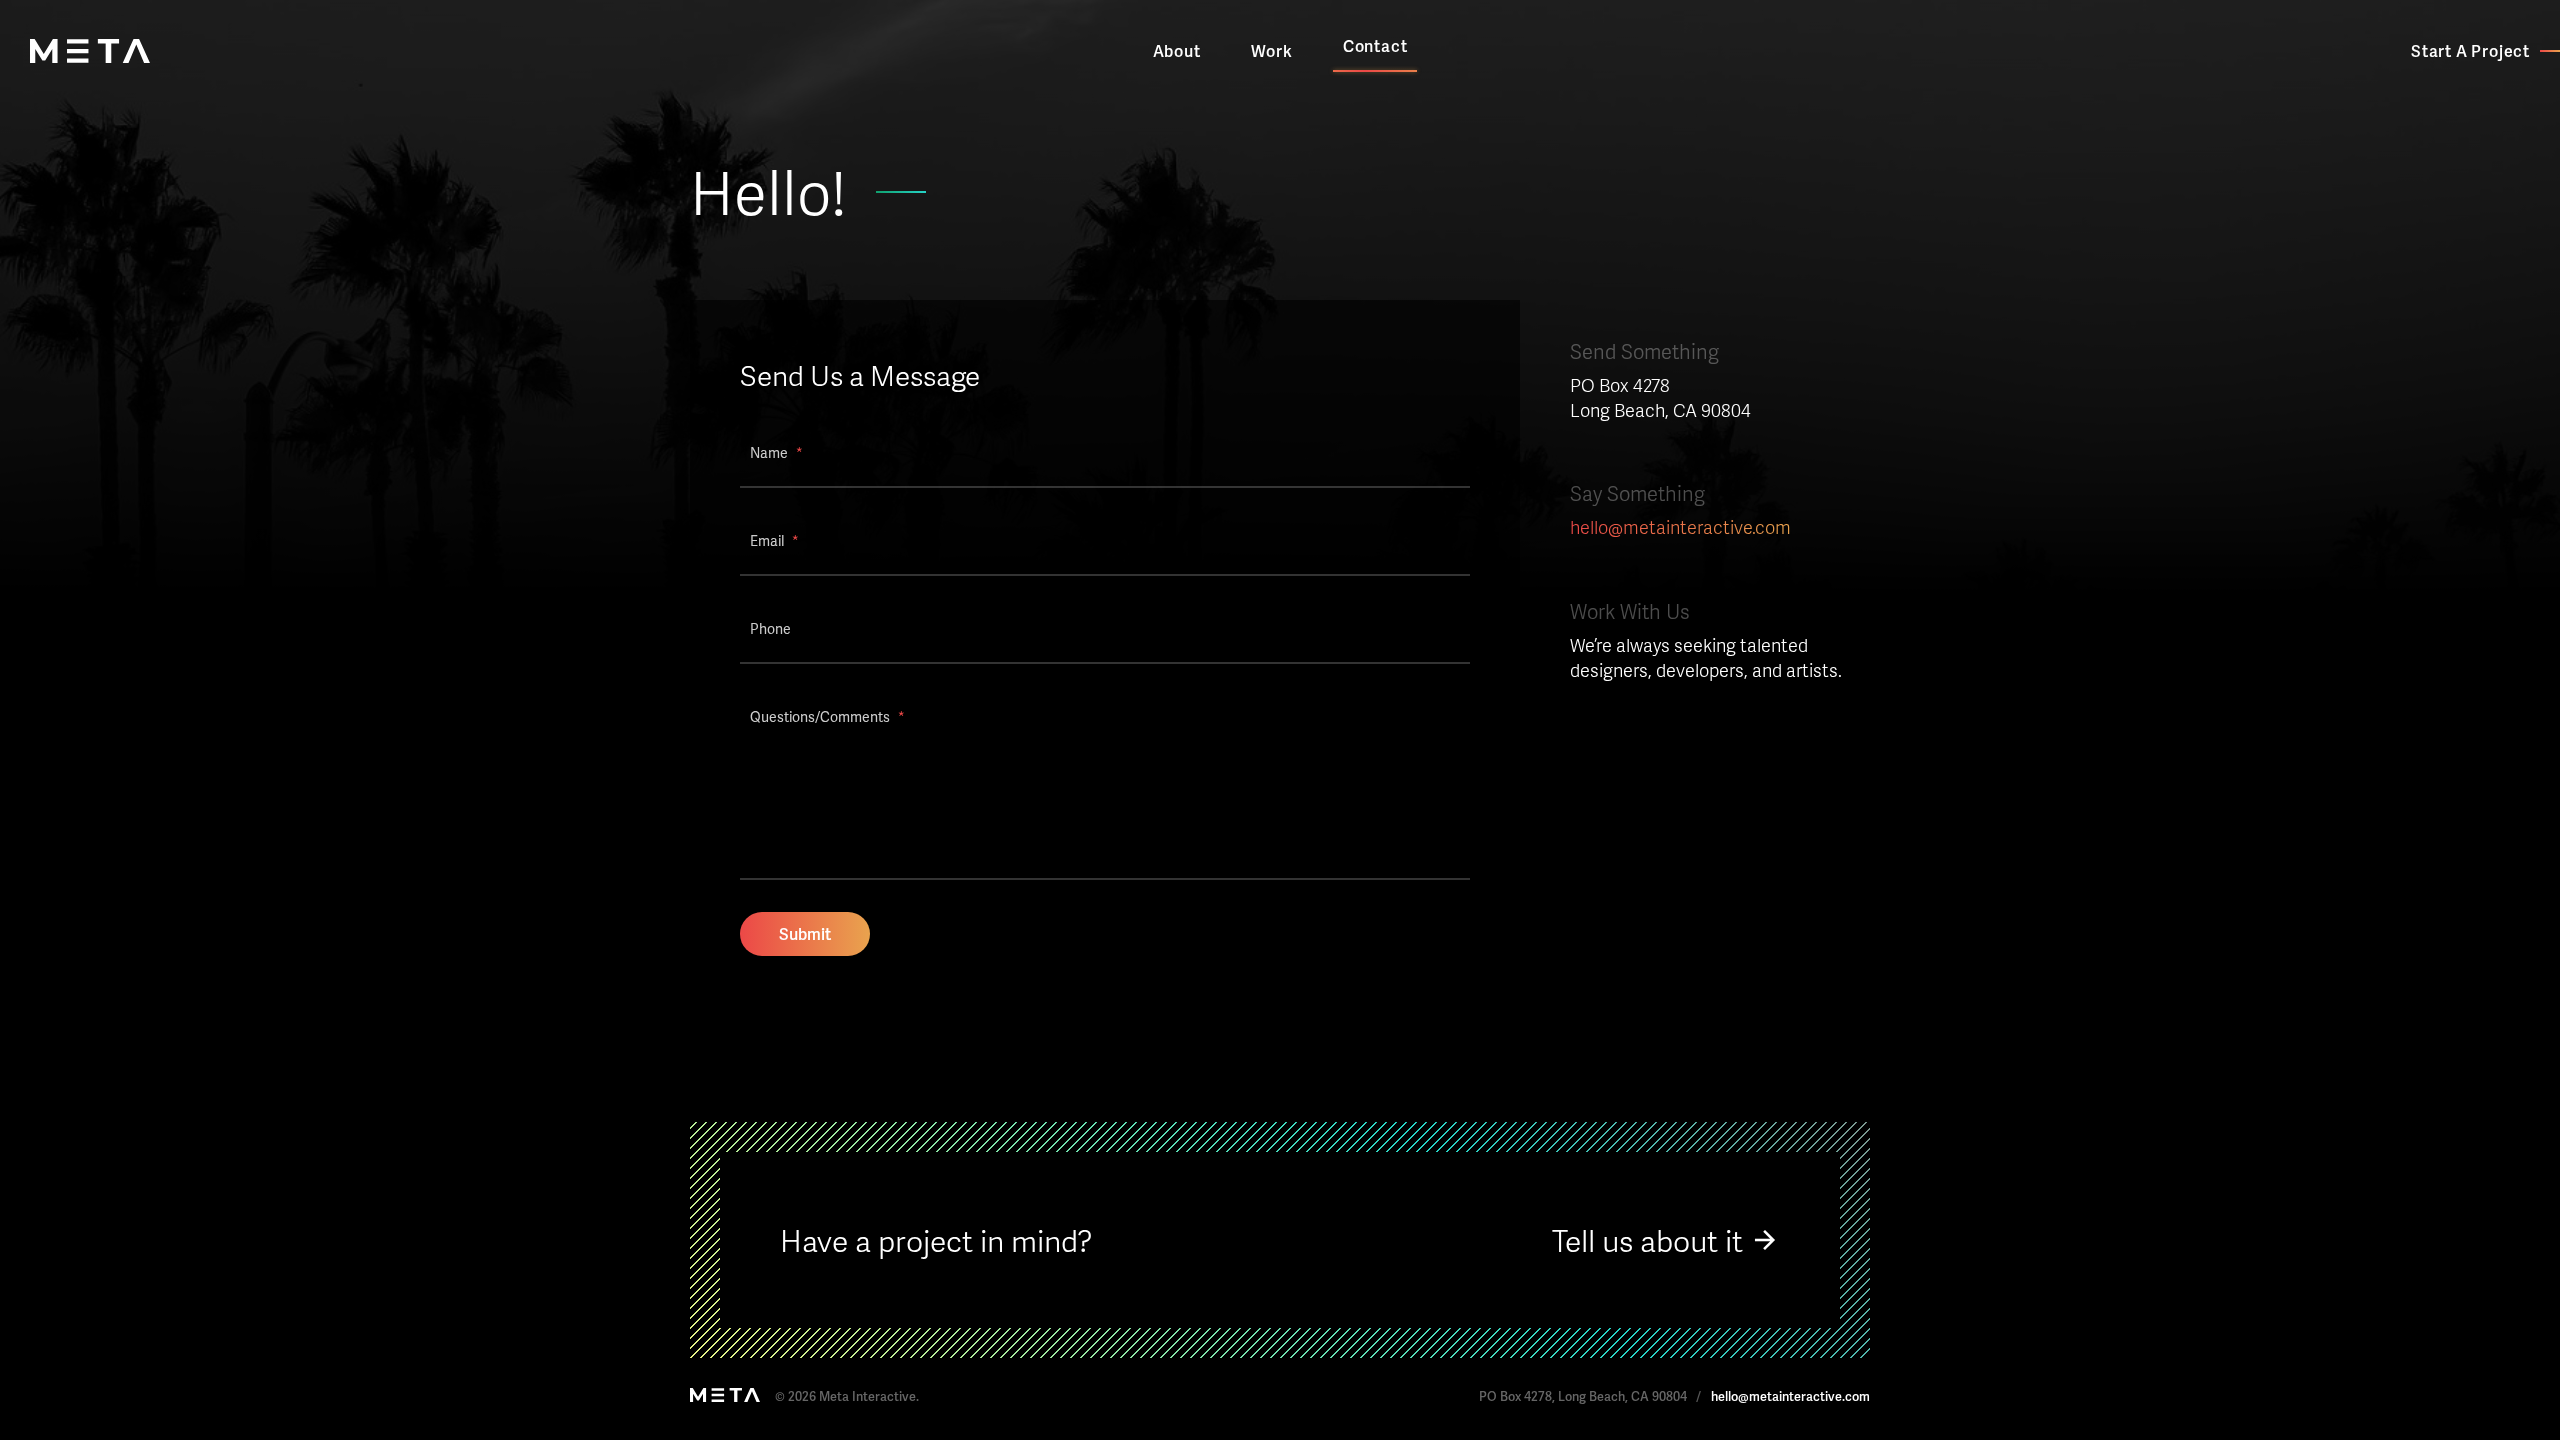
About (1177, 50)
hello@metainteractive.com (1680, 526)
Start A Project (2470, 50)
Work (1272, 50)
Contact (1375, 45)
